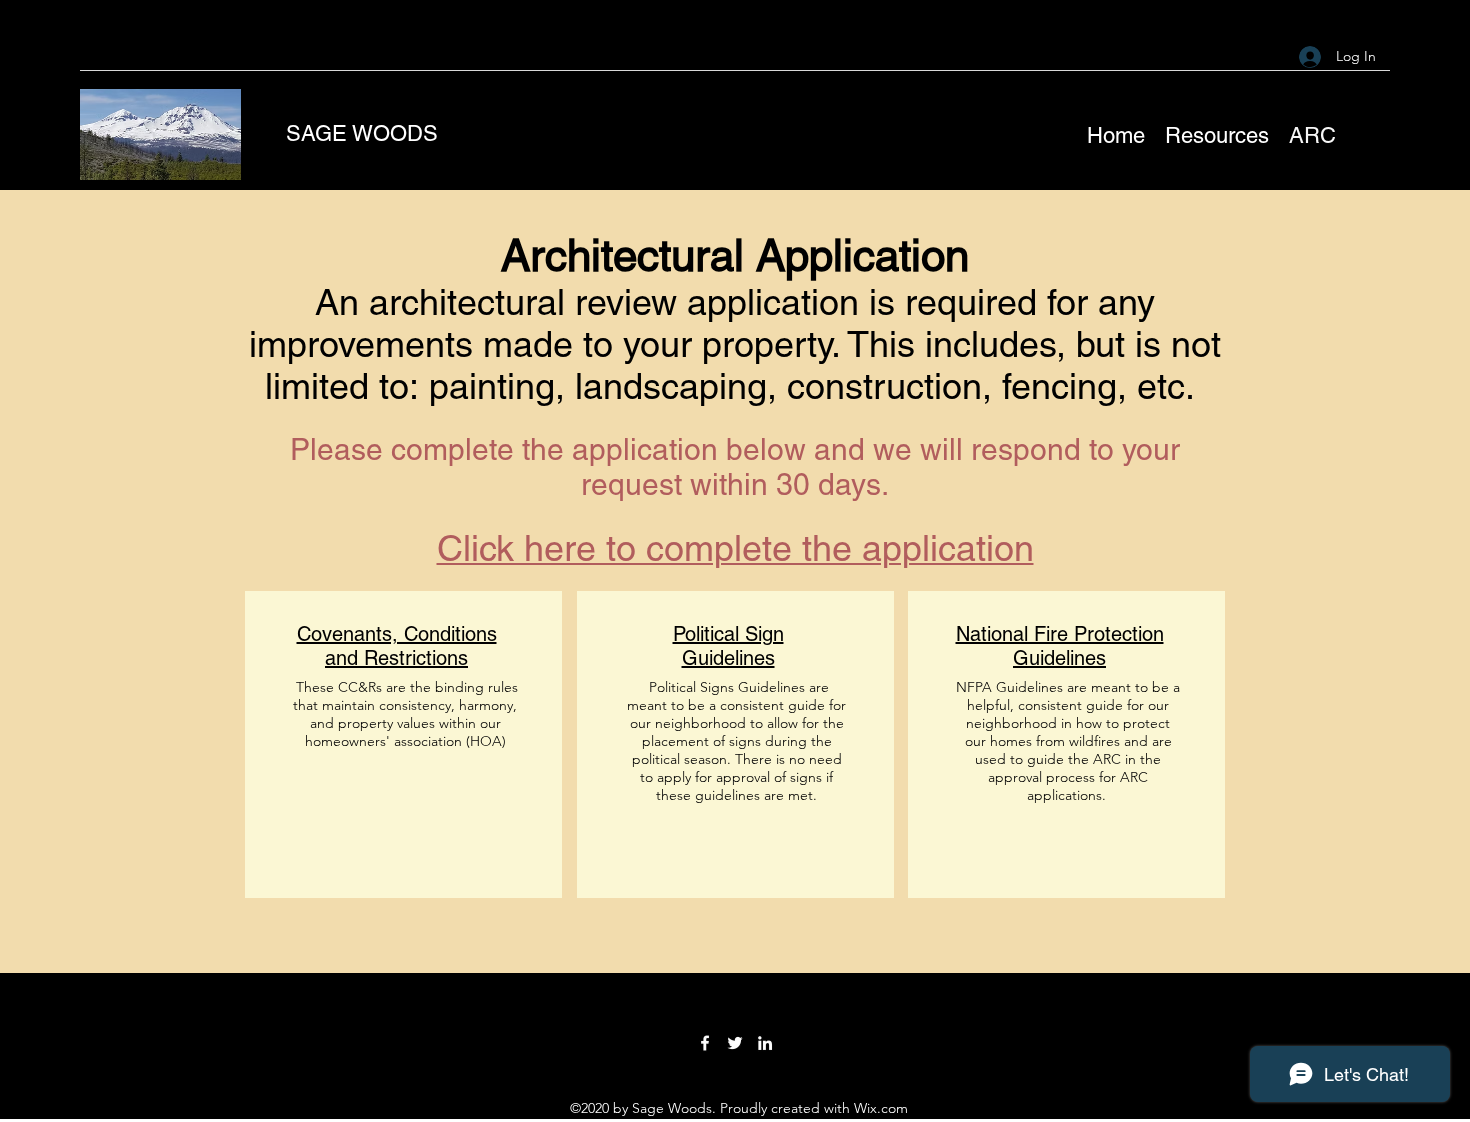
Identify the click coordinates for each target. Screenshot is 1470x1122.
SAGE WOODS (362, 133)
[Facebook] (705, 1043)
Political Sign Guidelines (728, 646)
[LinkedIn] (765, 1043)
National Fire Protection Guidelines (1060, 646)
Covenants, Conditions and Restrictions (397, 646)
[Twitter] (735, 1043)
